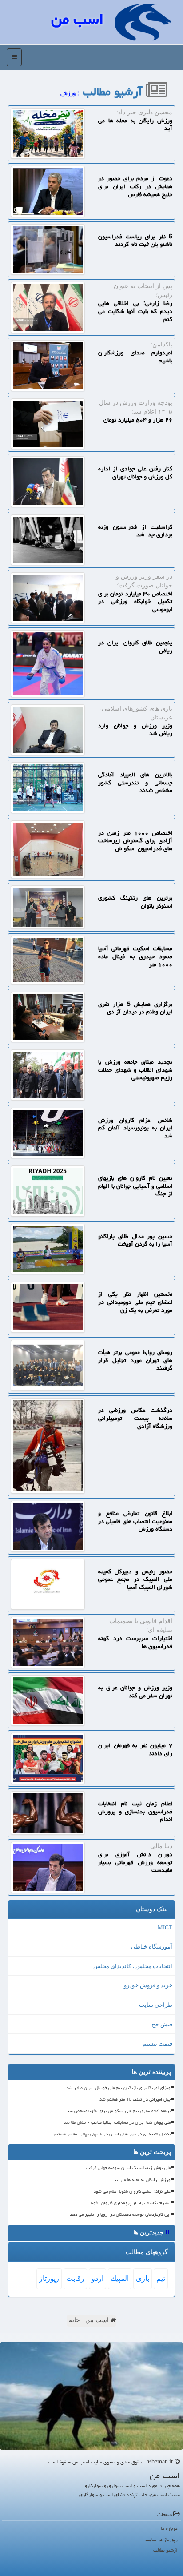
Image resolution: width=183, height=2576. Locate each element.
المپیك (120, 2278)
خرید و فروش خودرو (148, 1985)
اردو (97, 2278)
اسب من (77, 19)
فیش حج (162, 2024)
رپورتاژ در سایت (161, 2539)
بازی (143, 2278)
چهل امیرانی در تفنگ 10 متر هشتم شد (135, 2099)
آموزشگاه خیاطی (152, 1947)
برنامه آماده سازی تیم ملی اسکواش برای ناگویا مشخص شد (119, 2111)
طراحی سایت (156, 2005)
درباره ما (169, 2528)
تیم (161, 2278)
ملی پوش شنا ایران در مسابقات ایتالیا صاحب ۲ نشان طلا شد (117, 2122)
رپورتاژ (49, 2278)
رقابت (75, 2278)
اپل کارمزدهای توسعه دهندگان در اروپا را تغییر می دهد (120, 2214)
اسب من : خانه (90, 2320)
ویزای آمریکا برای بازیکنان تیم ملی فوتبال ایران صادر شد (118, 2088)
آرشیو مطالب (114, 92)
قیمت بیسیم (157, 2044)
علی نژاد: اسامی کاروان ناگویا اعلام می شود (132, 2191)
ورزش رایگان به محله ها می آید (142, 2180)
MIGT (165, 1927)
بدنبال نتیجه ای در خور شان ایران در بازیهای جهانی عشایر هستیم (112, 2134)
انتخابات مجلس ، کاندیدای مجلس (133, 1966)
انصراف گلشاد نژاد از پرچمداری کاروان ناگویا (131, 2203)
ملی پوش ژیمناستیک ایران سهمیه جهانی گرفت (128, 2168)
